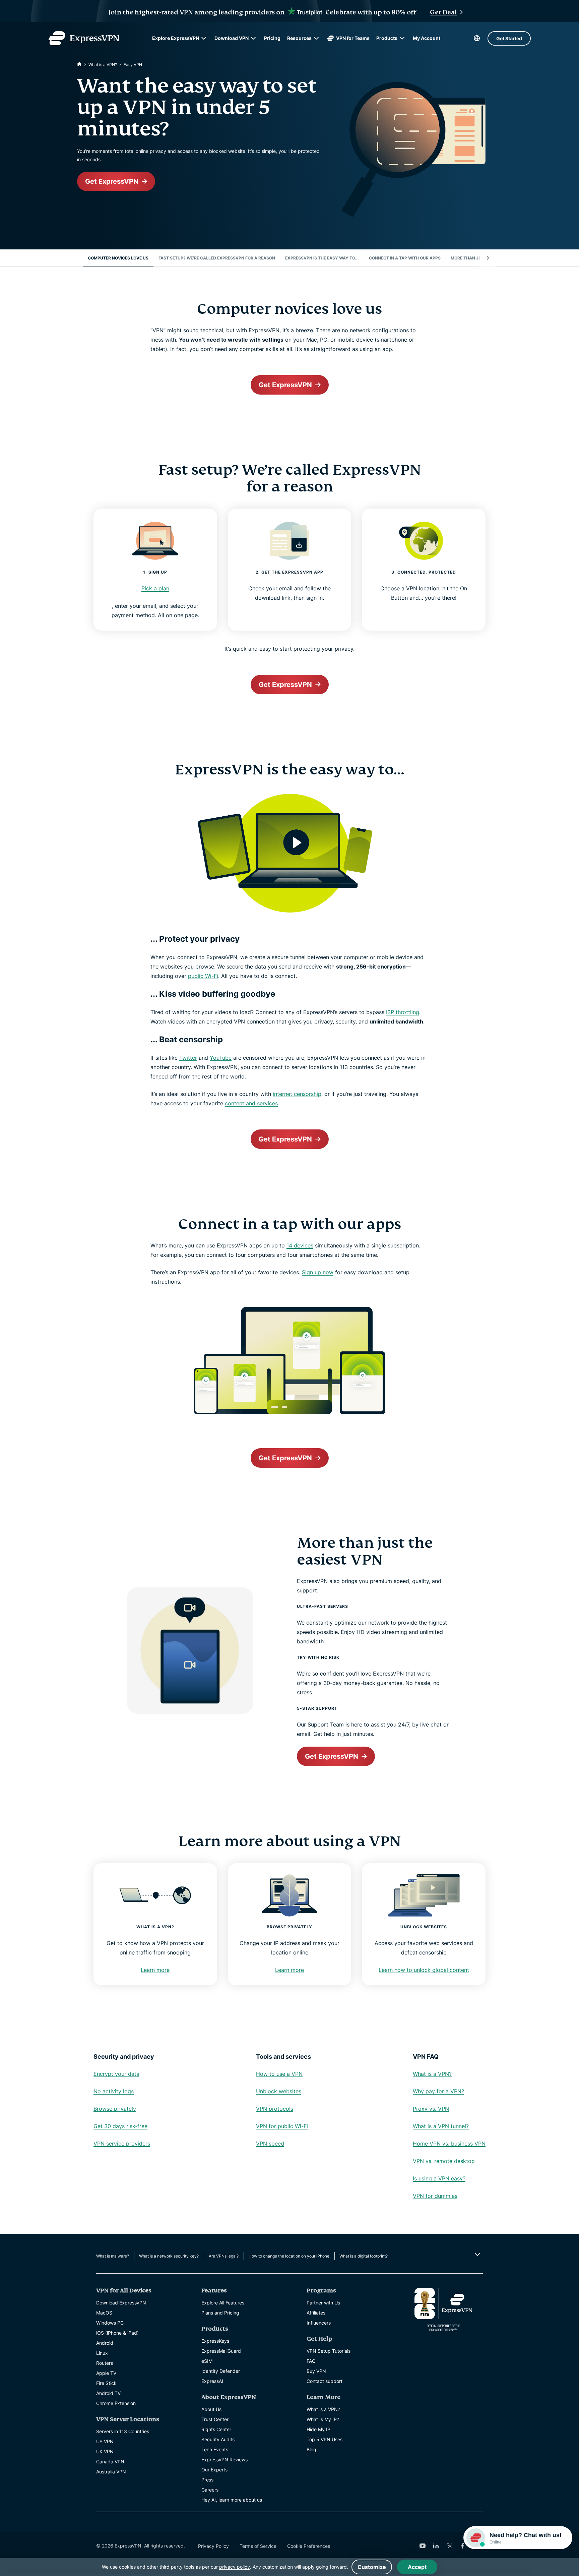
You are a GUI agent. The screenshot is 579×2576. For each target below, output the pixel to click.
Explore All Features (223, 2303)
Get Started (509, 38)
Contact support (325, 2381)
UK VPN (105, 2451)
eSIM (207, 2361)
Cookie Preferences (309, 2546)
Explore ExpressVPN (176, 38)
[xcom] (449, 2546)
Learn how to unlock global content (424, 1970)
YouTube (221, 1058)
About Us (211, 2409)
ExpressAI (212, 2381)
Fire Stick (106, 2383)
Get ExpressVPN (112, 181)
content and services (251, 1103)
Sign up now (318, 1272)
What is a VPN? (103, 65)
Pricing (272, 38)
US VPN (105, 2441)
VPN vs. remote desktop (444, 2161)
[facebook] (463, 2546)
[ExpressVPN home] (84, 38)
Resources (299, 38)
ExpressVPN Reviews (224, 2460)
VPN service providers (122, 2144)
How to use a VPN (279, 2074)
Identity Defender (221, 2371)
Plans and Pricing (220, 2313)
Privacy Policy (213, 2546)
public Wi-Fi (203, 976)
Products (387, 38)
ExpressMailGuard (221, 2351)
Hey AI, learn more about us (232, 2500)
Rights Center (216, 2429)
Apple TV (106, 2373)
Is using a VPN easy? (439, 2178)
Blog (311, 2449)
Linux (102, 2353)
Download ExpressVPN (121, 2303)
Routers (105, 2363)
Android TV (108, 2393)
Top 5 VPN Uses (325, 2439)
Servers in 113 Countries (123, 2431)
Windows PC (110, 2323)
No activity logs (114, 2091)
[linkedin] (436, 2546)
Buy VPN (316, 2371)
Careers (210, 2490)
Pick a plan (155, 588)
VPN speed (270, 2144)
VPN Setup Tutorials (329, 2351)
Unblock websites (279, 2091)
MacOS (104, 2313)
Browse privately (115, 2109)
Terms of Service (258, 2546)
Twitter (188, 1058)
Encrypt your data (116, 2074)
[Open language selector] (477, 38)
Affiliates (316, 2313)
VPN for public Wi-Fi (282, 2126)
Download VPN (232, 38)
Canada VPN (110, 2462)
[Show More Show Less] (477, 2255)
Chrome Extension (116, 2403)
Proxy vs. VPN (431, 2109)
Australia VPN (111, 2472)
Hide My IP (318, 2429)
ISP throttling (403, 1012)
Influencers (319, 2323)
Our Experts (214, 2470)
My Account (427, 38)
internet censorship (297, 1094)
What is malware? (113, 2256)
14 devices (300, 1245)
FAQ (311, 2361)
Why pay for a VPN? (438, 2091)
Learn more (155, 1970)
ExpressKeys (215, 2341)
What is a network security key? (169, 2256)
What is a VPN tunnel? (441, 2126)
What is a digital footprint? (364, 2256)
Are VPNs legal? (224, 2256)
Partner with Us (323, 2303)
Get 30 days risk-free (120, 2126)
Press (207, 2480)
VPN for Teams (353, 38)
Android (105, 2343)
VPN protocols (275, 2109)
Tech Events (215, 2449)
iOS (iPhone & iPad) (117, 2333)
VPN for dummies (435, 2196)
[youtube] (423, 2546)
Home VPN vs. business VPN (449, 2144)
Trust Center (215, 2419)
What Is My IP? (323, 2419)
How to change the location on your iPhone (289, 2256)
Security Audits (218, 2439)
